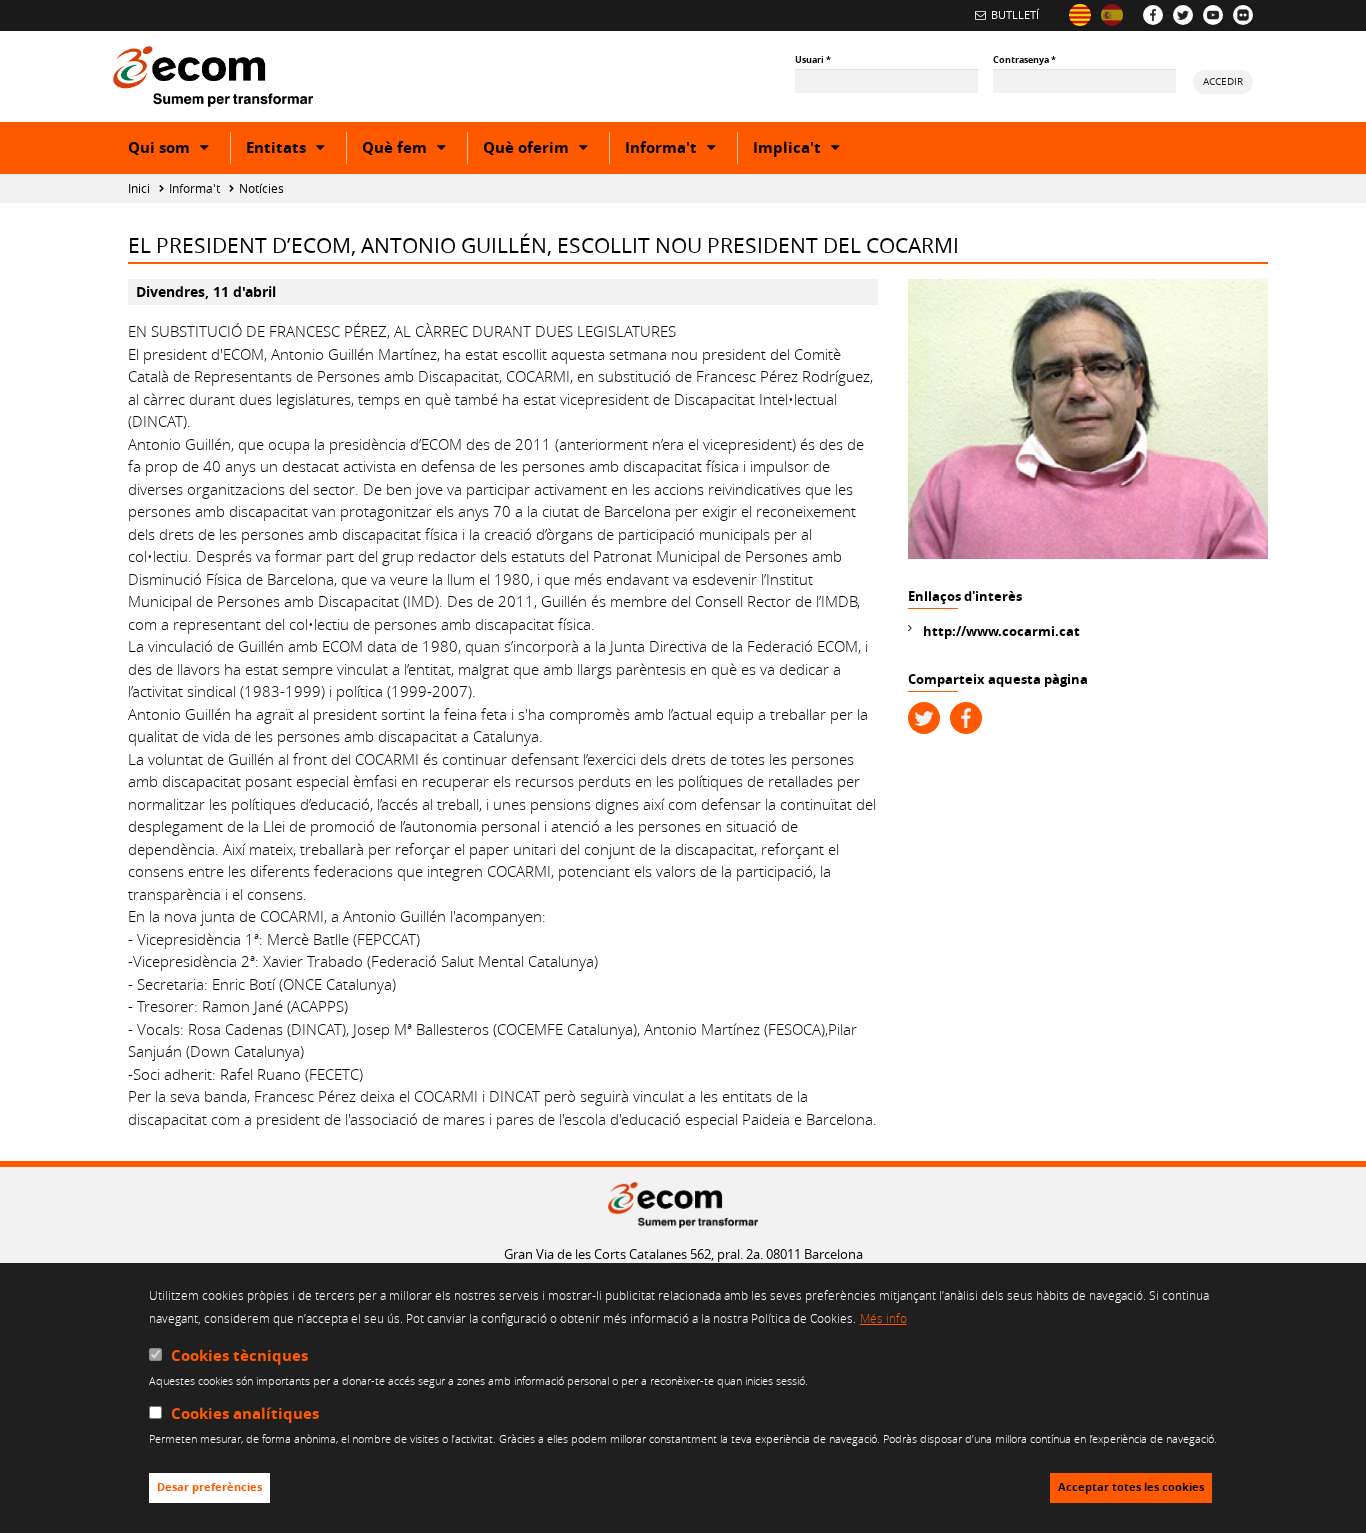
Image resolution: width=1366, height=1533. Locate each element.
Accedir (1223, 81)
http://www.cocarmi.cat (1001, 631)
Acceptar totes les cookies (1131, 1488)
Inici (139, 188)
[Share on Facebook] (966, 718)
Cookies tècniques (239, 1355)
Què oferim (546, 150)
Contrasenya (1024, 59)
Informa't (681, 150)
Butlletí (1015, 14)
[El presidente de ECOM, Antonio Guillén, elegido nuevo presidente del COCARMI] (1112, 15)
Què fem (414, 150)
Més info (883, 1318)
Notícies (261, 188)
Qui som (179, 150)
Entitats (296, 150)
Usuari (813, 59)
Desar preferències (209, 1488)
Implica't (807, 150)
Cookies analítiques (245, 1414)
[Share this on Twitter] (924, 718)
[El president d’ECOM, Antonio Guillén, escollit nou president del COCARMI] (1080, 15)
